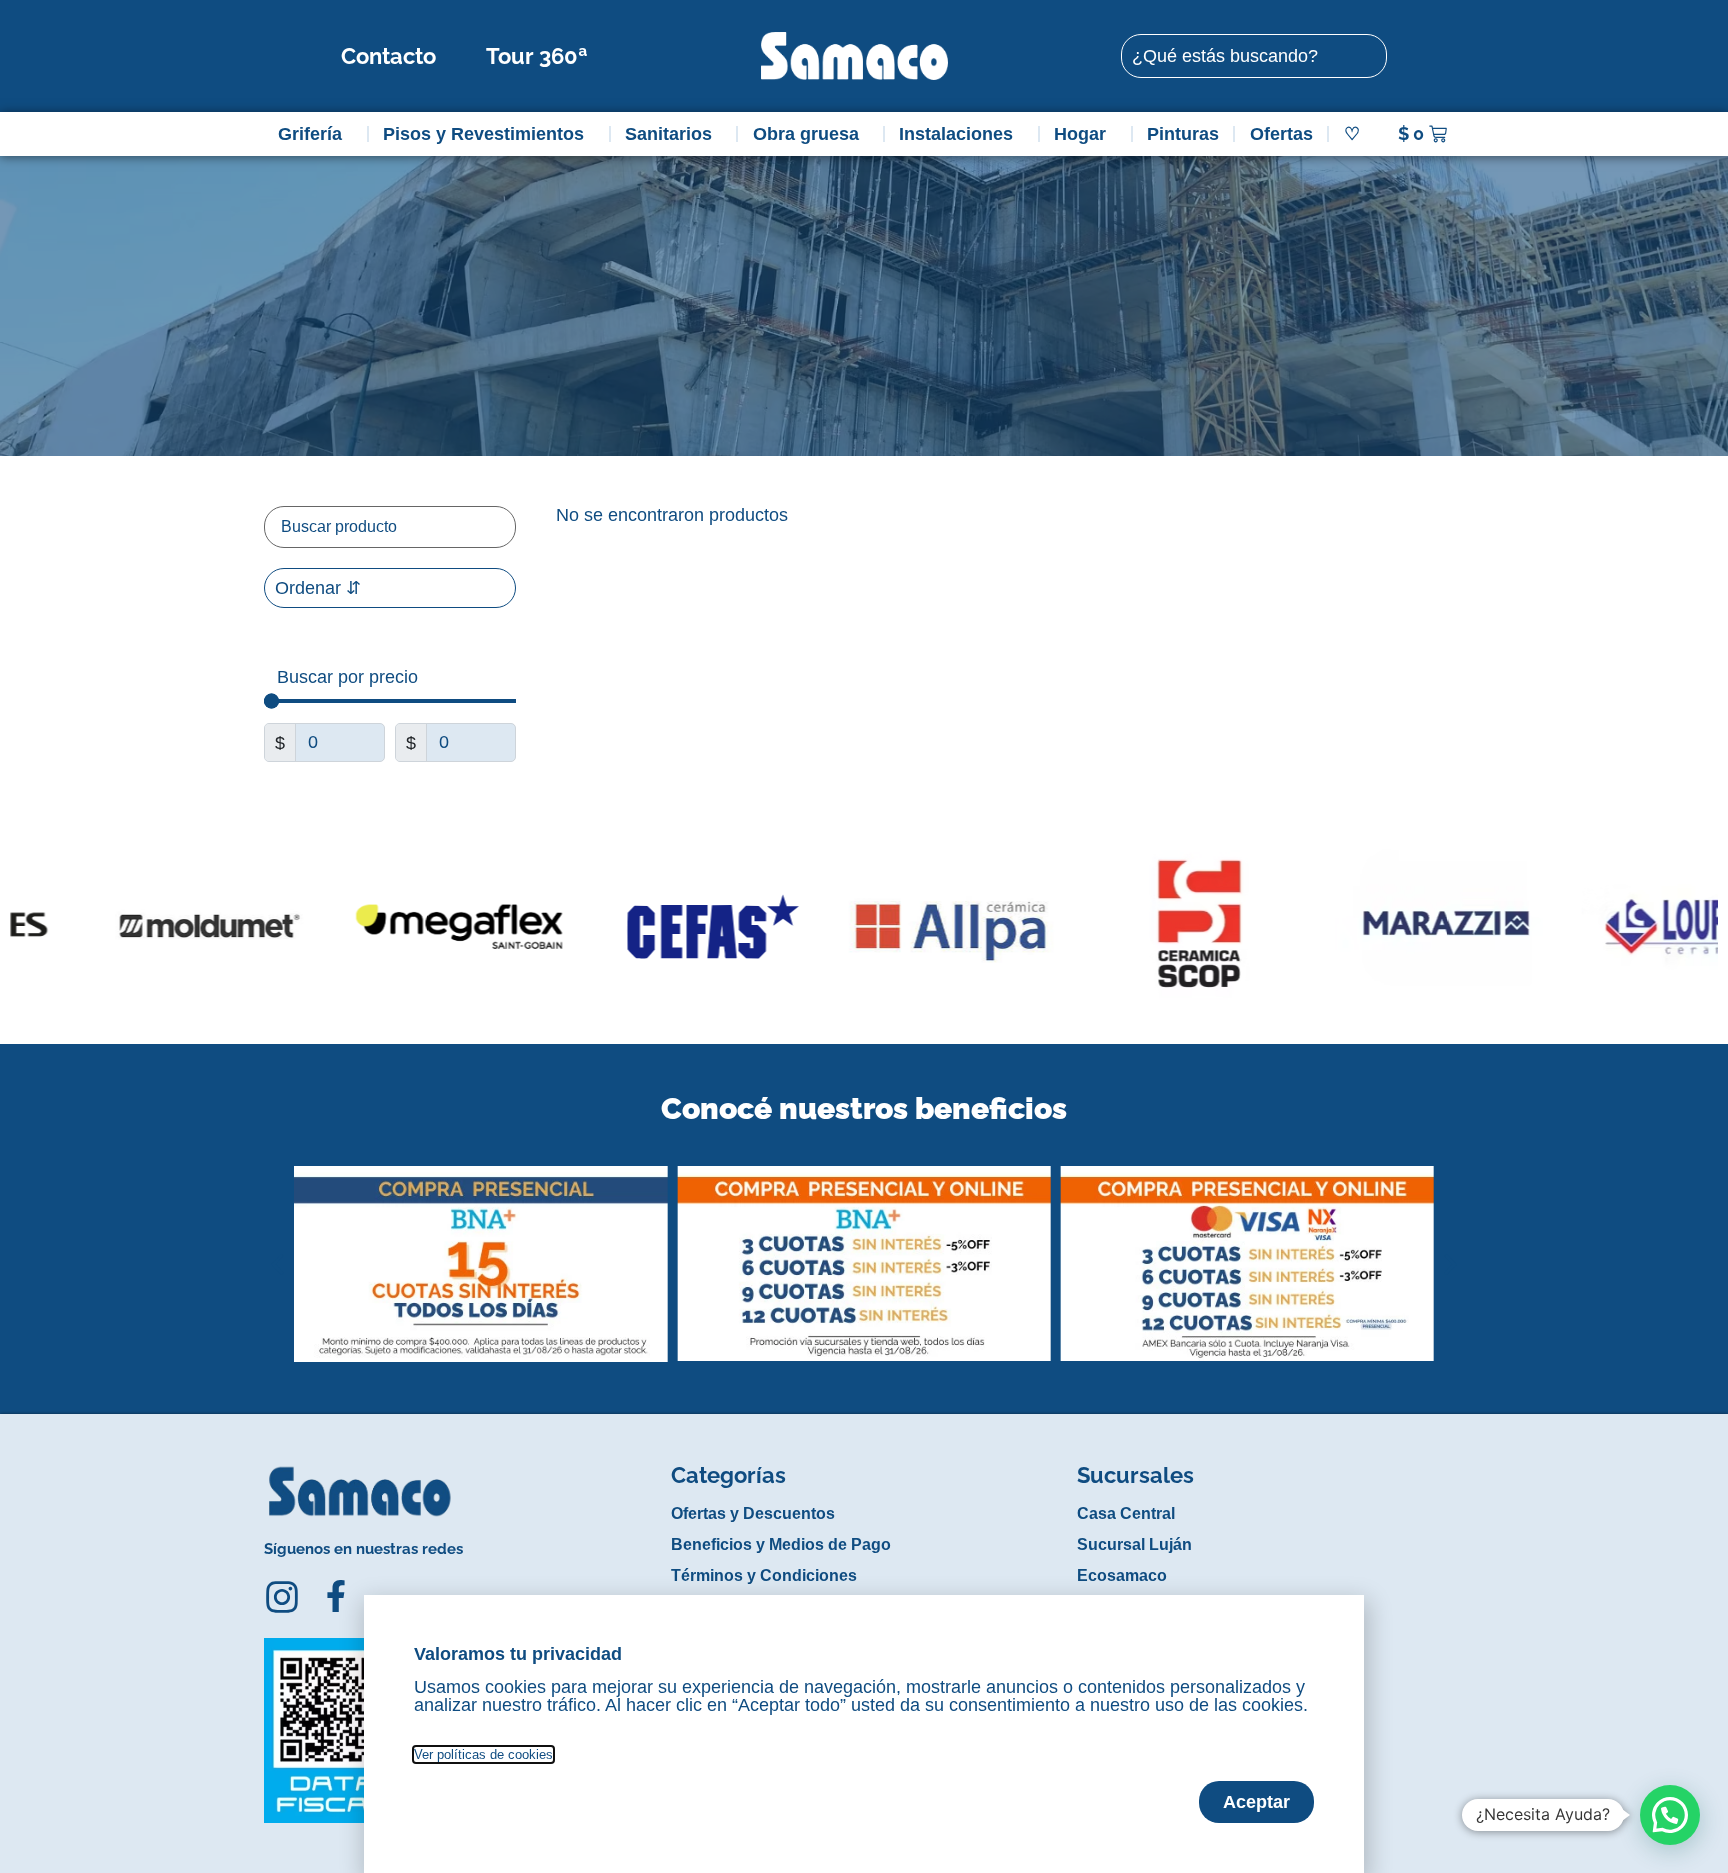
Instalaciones (956, 134)
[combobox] (1254, 56)
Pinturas (1183, 134)
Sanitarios (668, 134)
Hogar (1080, 134)
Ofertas (1281, 134)
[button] (277, 1249)
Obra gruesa (806, 134)
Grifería (310, 134)
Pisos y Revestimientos (483, 134)
